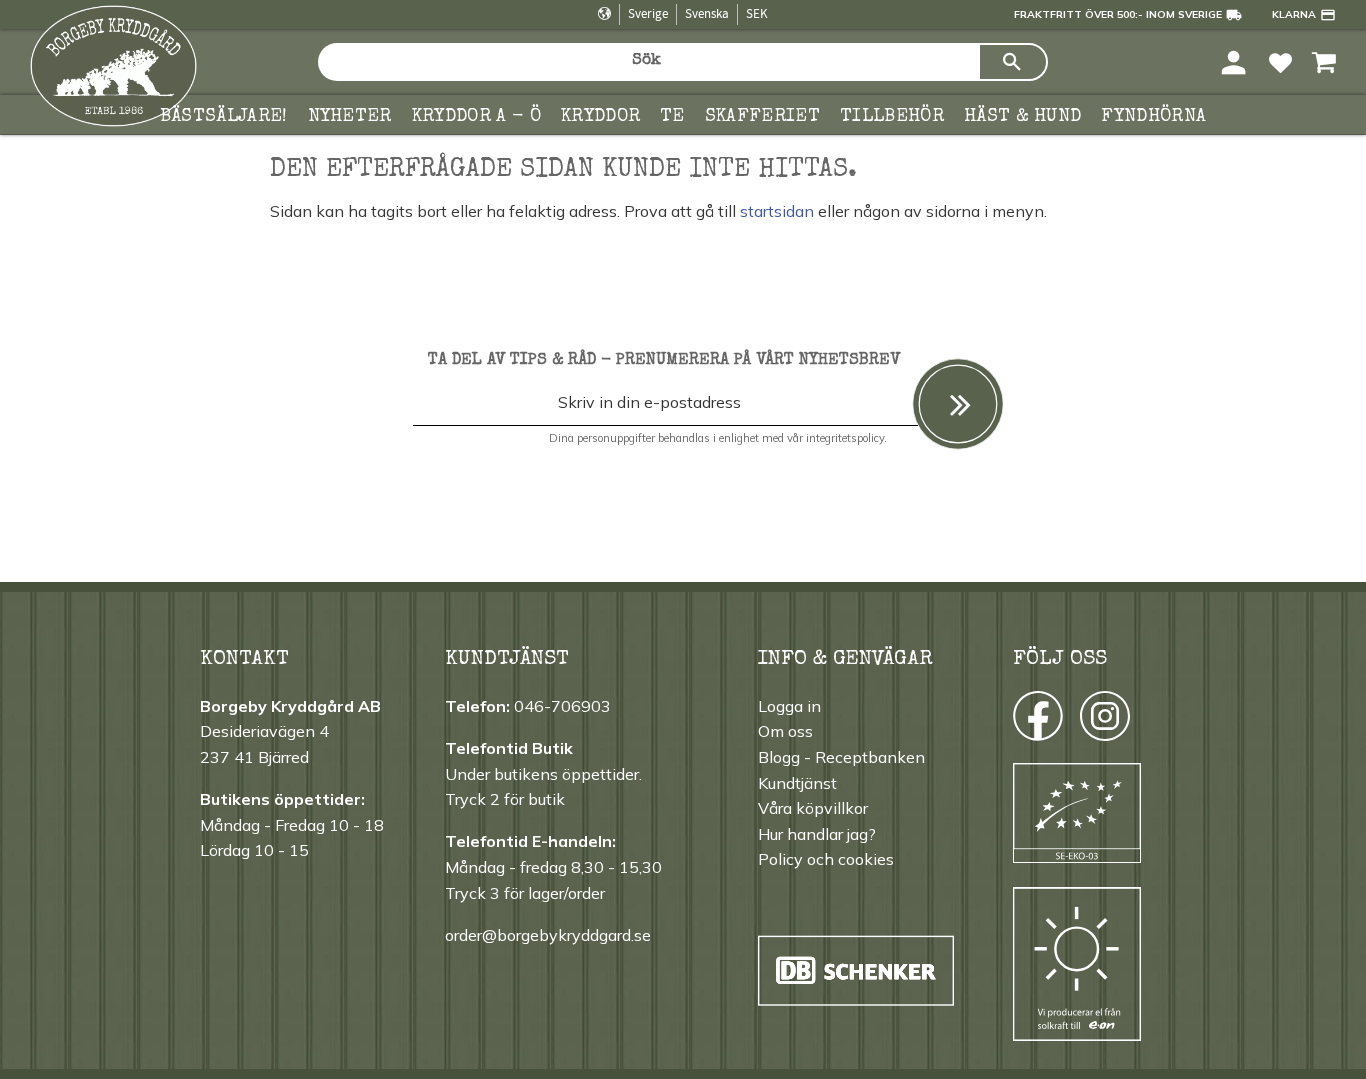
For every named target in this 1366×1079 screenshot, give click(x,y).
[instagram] (1036, 721)
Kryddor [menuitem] (600, 117)
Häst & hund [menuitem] (1023, 117)
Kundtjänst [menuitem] (797, 783)
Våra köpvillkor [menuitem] (813, 808)
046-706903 (562, 706)
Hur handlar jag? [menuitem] (817, 834)
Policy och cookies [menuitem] (826, 859)
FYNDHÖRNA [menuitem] (1153, 117)
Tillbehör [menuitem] (892, 117)
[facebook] (1019, 721)
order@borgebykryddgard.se (548, 935)
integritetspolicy (845, 438)
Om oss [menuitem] (785, 731)
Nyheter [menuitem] (350, 117)
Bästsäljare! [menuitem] (224, 117)
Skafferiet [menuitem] (762, 117)
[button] (1280, 61)
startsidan (777, 211)
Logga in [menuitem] (789, 706)
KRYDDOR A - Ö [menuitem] (476, 117)
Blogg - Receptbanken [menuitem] (841, 757)
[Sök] (1013, 62)
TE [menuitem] (672, 117)
